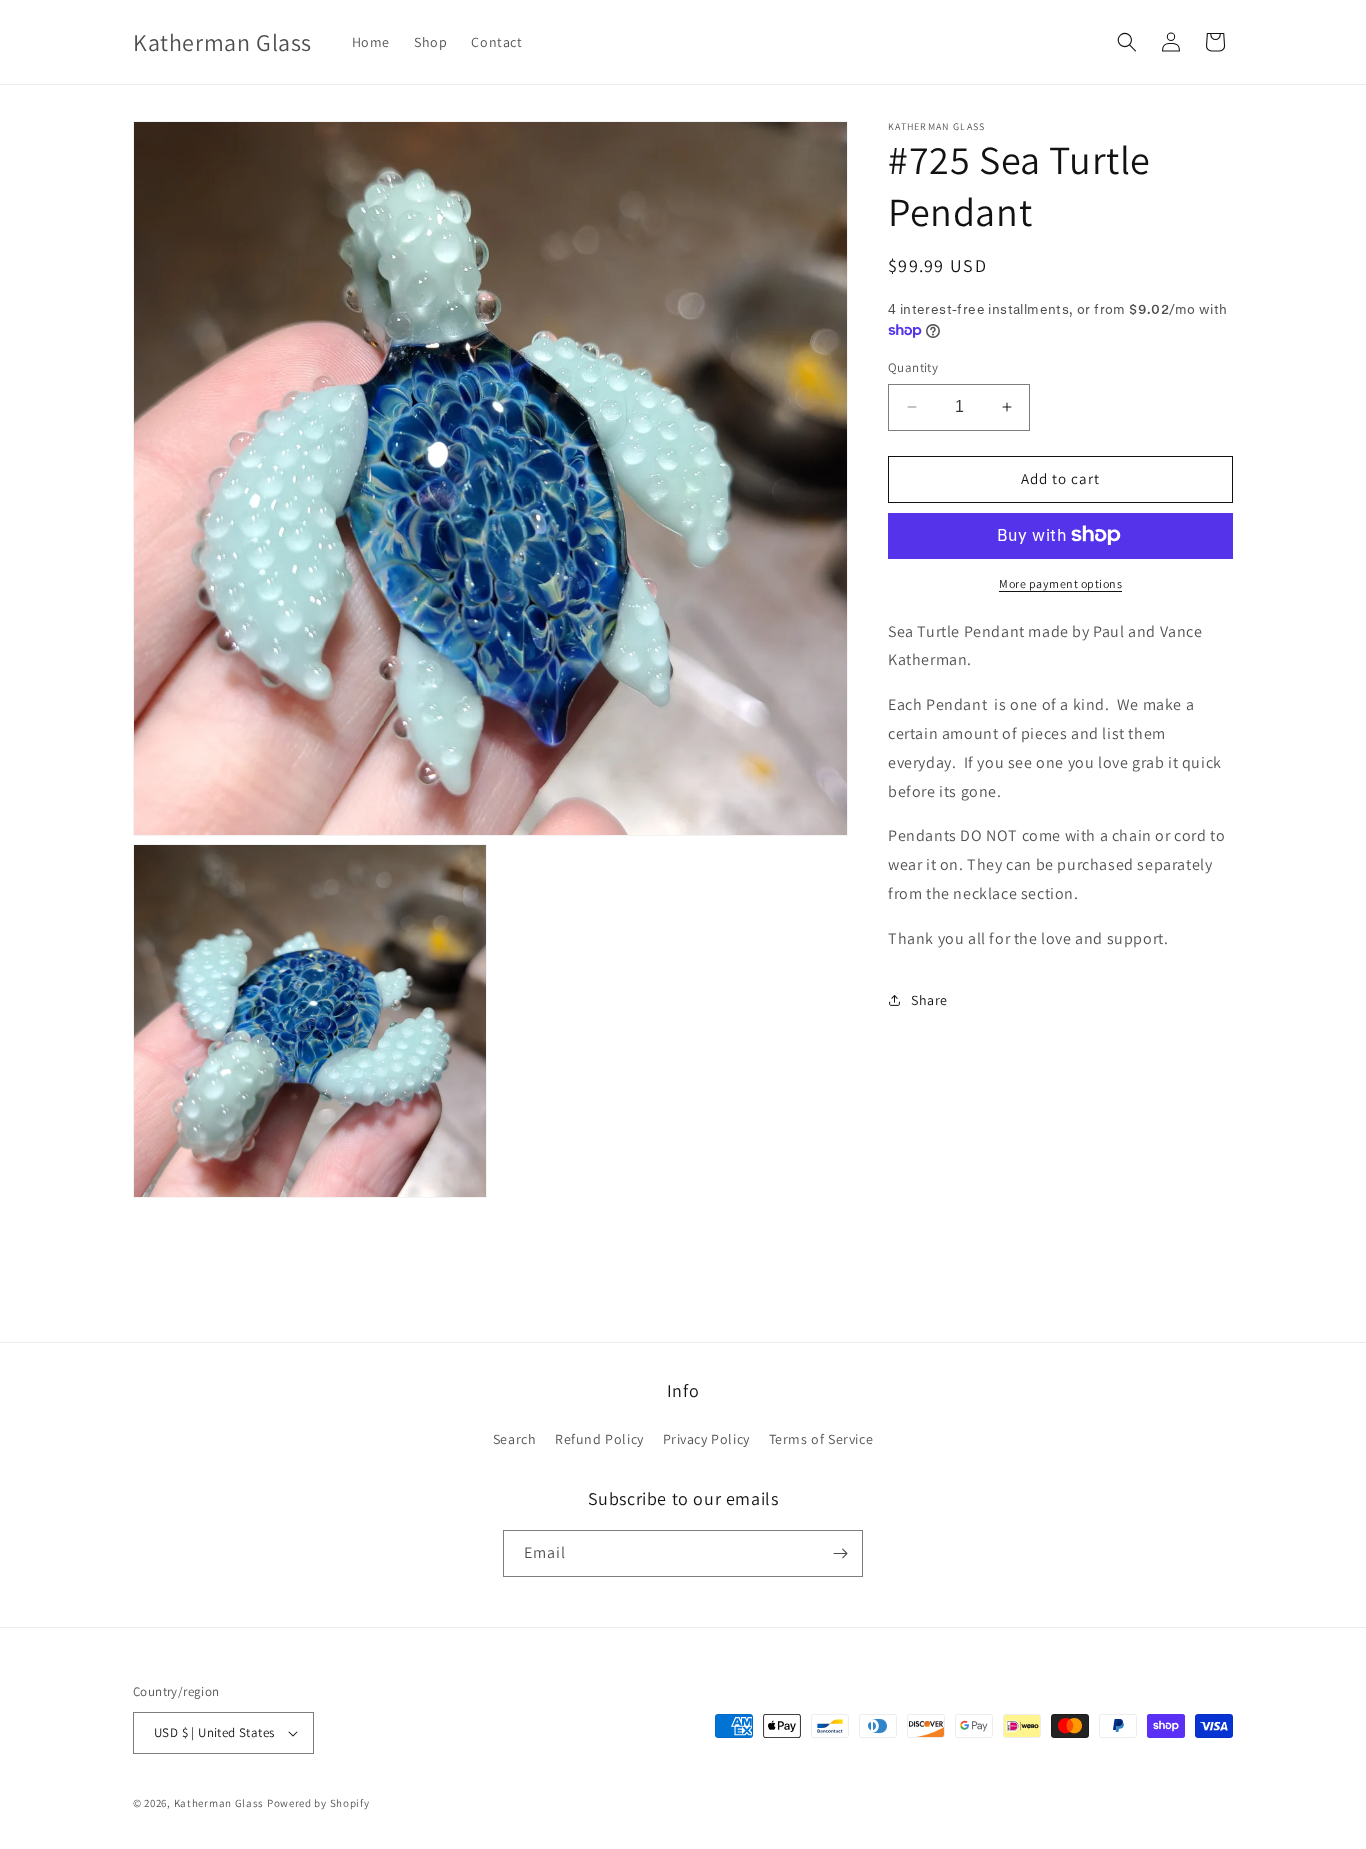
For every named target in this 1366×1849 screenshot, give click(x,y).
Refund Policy (599, 1439)
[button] (1127, 42)
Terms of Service (821, 1439)
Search (515, 1439)
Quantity (913, 367)
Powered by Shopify (318, 1803)
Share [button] (929, 1000)
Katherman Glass (219, 1803)
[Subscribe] (840, 1553)
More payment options (1060, 582)
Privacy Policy (706, 1439)
